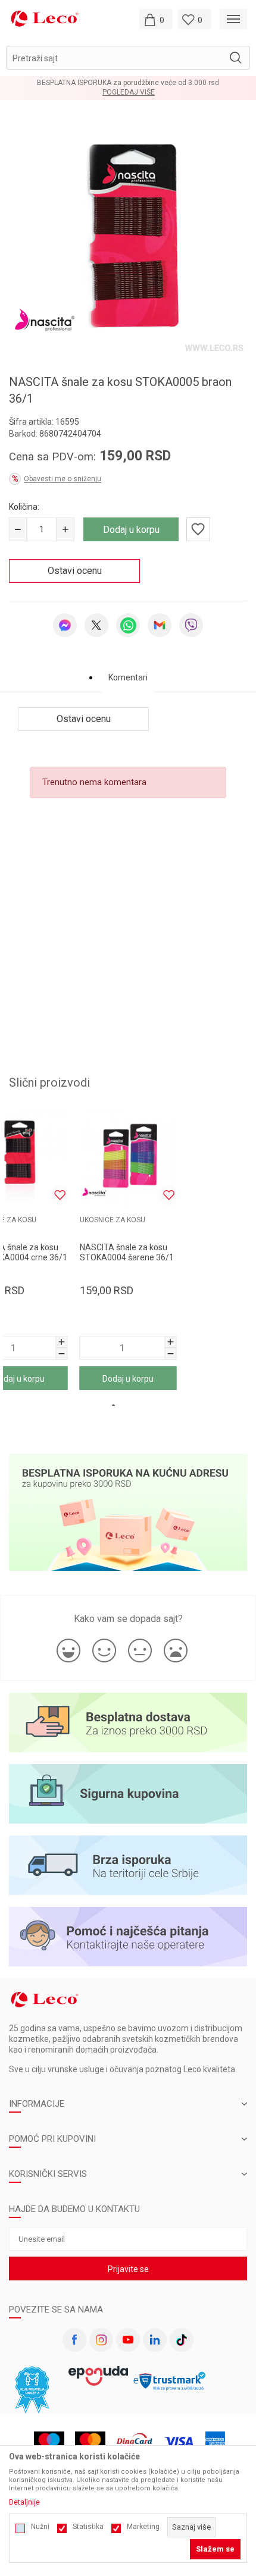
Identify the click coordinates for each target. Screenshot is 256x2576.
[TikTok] (182, 2340)
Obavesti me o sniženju (63, 479)
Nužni (40, 2527)
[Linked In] (155, 2340)
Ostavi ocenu (75, 571)
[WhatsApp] (128, 625)
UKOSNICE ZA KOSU (113, 1220)
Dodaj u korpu (131, 530)
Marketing (143, 2527)
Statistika (88, 2527)
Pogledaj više (129, 92)
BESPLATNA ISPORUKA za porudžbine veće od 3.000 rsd (128, 83)
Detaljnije (24, 2502)
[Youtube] (128, 2340)
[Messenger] (65, 625)
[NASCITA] (45, 319)
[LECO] (45, 18)
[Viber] (191, 625)
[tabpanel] (128, 237)
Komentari (128, 677)
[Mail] (160, 625)
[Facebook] (74, 2340)
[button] (128, 58)
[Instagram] (101, 2340)
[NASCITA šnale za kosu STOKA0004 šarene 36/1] (128, 1158)
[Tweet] (96, 625)
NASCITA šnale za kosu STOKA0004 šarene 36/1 (127, 1252)
